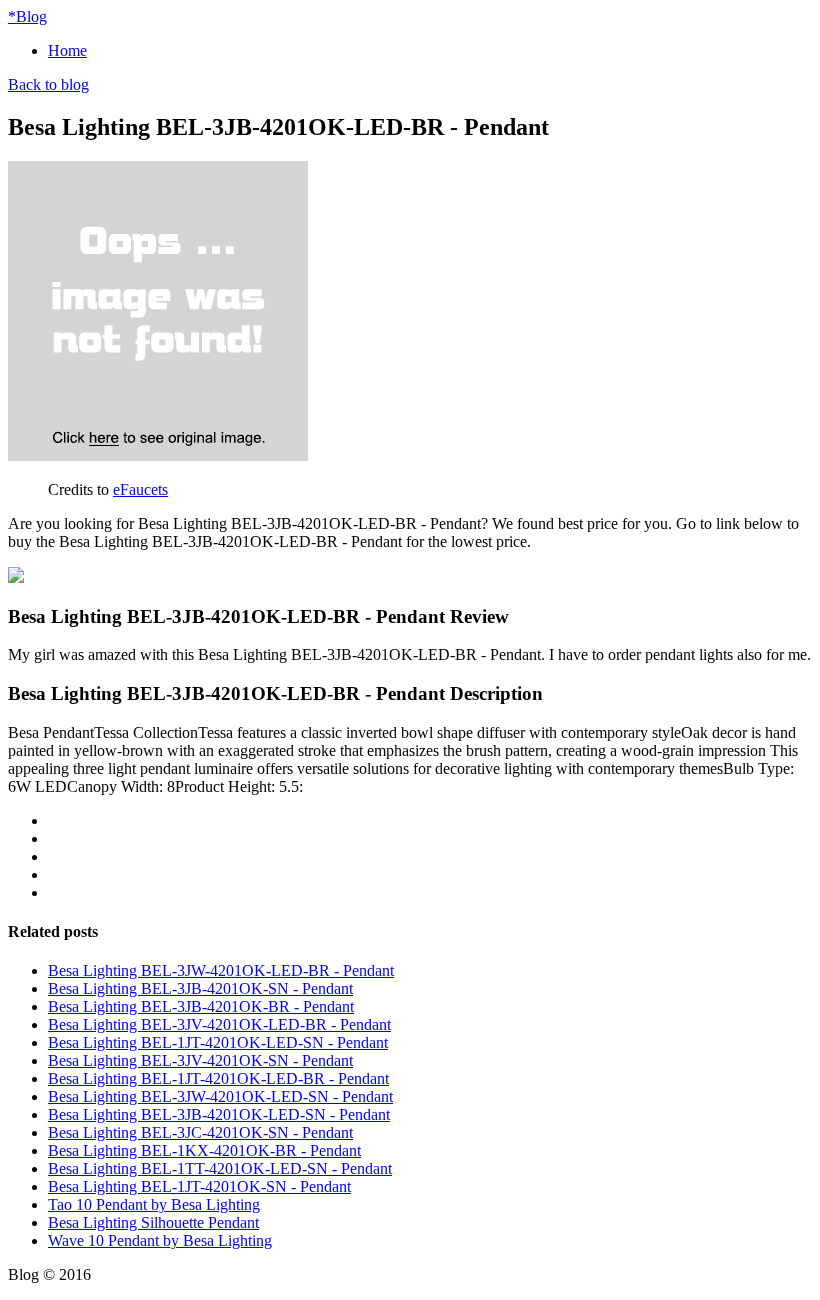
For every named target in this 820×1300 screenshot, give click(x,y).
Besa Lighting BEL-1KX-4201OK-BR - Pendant (204, 1150)
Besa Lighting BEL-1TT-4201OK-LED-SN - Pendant (220, 1168)
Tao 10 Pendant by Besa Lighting (154, 1204)
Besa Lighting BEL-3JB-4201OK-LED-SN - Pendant (219, 1114)
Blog (27, 16)
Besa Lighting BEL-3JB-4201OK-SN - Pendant (200, 988)
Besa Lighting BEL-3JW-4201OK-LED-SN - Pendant (220, 1096)
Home (67, 50)
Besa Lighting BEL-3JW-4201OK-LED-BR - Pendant (221, 970)
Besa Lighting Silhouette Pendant (153, 1222)
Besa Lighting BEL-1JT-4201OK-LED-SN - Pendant (218, 1042)
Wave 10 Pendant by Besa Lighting (160, 1240)
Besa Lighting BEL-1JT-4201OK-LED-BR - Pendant (218, 1078)
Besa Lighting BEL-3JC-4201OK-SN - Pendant (200, 1132)
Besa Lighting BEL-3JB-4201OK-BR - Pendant (201, 1006)
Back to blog (48, 84)
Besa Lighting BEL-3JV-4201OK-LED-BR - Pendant (219, 1024)
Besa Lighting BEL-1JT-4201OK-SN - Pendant (199, 1186)
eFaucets (140, 489)
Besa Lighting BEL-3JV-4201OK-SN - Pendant (200, 1060)
